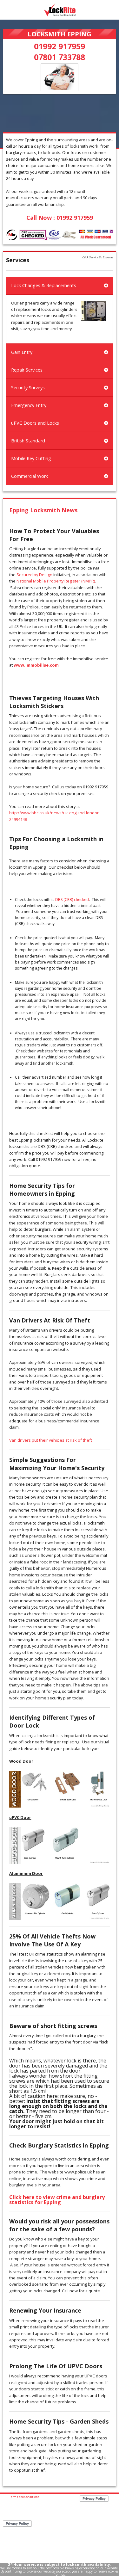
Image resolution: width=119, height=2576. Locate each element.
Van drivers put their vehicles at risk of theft (51, 1440)
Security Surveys (28, 388)
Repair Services (27, 370)
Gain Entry (22, 352)
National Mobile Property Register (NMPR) (56, 581)
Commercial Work (30, 476)
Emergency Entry (29, 405)
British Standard (28, 441)
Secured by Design (34, 575)
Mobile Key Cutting (31, 458)
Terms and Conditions (24, 2497)
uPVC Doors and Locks (35, 423)
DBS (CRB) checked (72, 900)
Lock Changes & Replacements (44, 285)
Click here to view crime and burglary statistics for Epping (57, 2200)
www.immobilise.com (36, 665)
